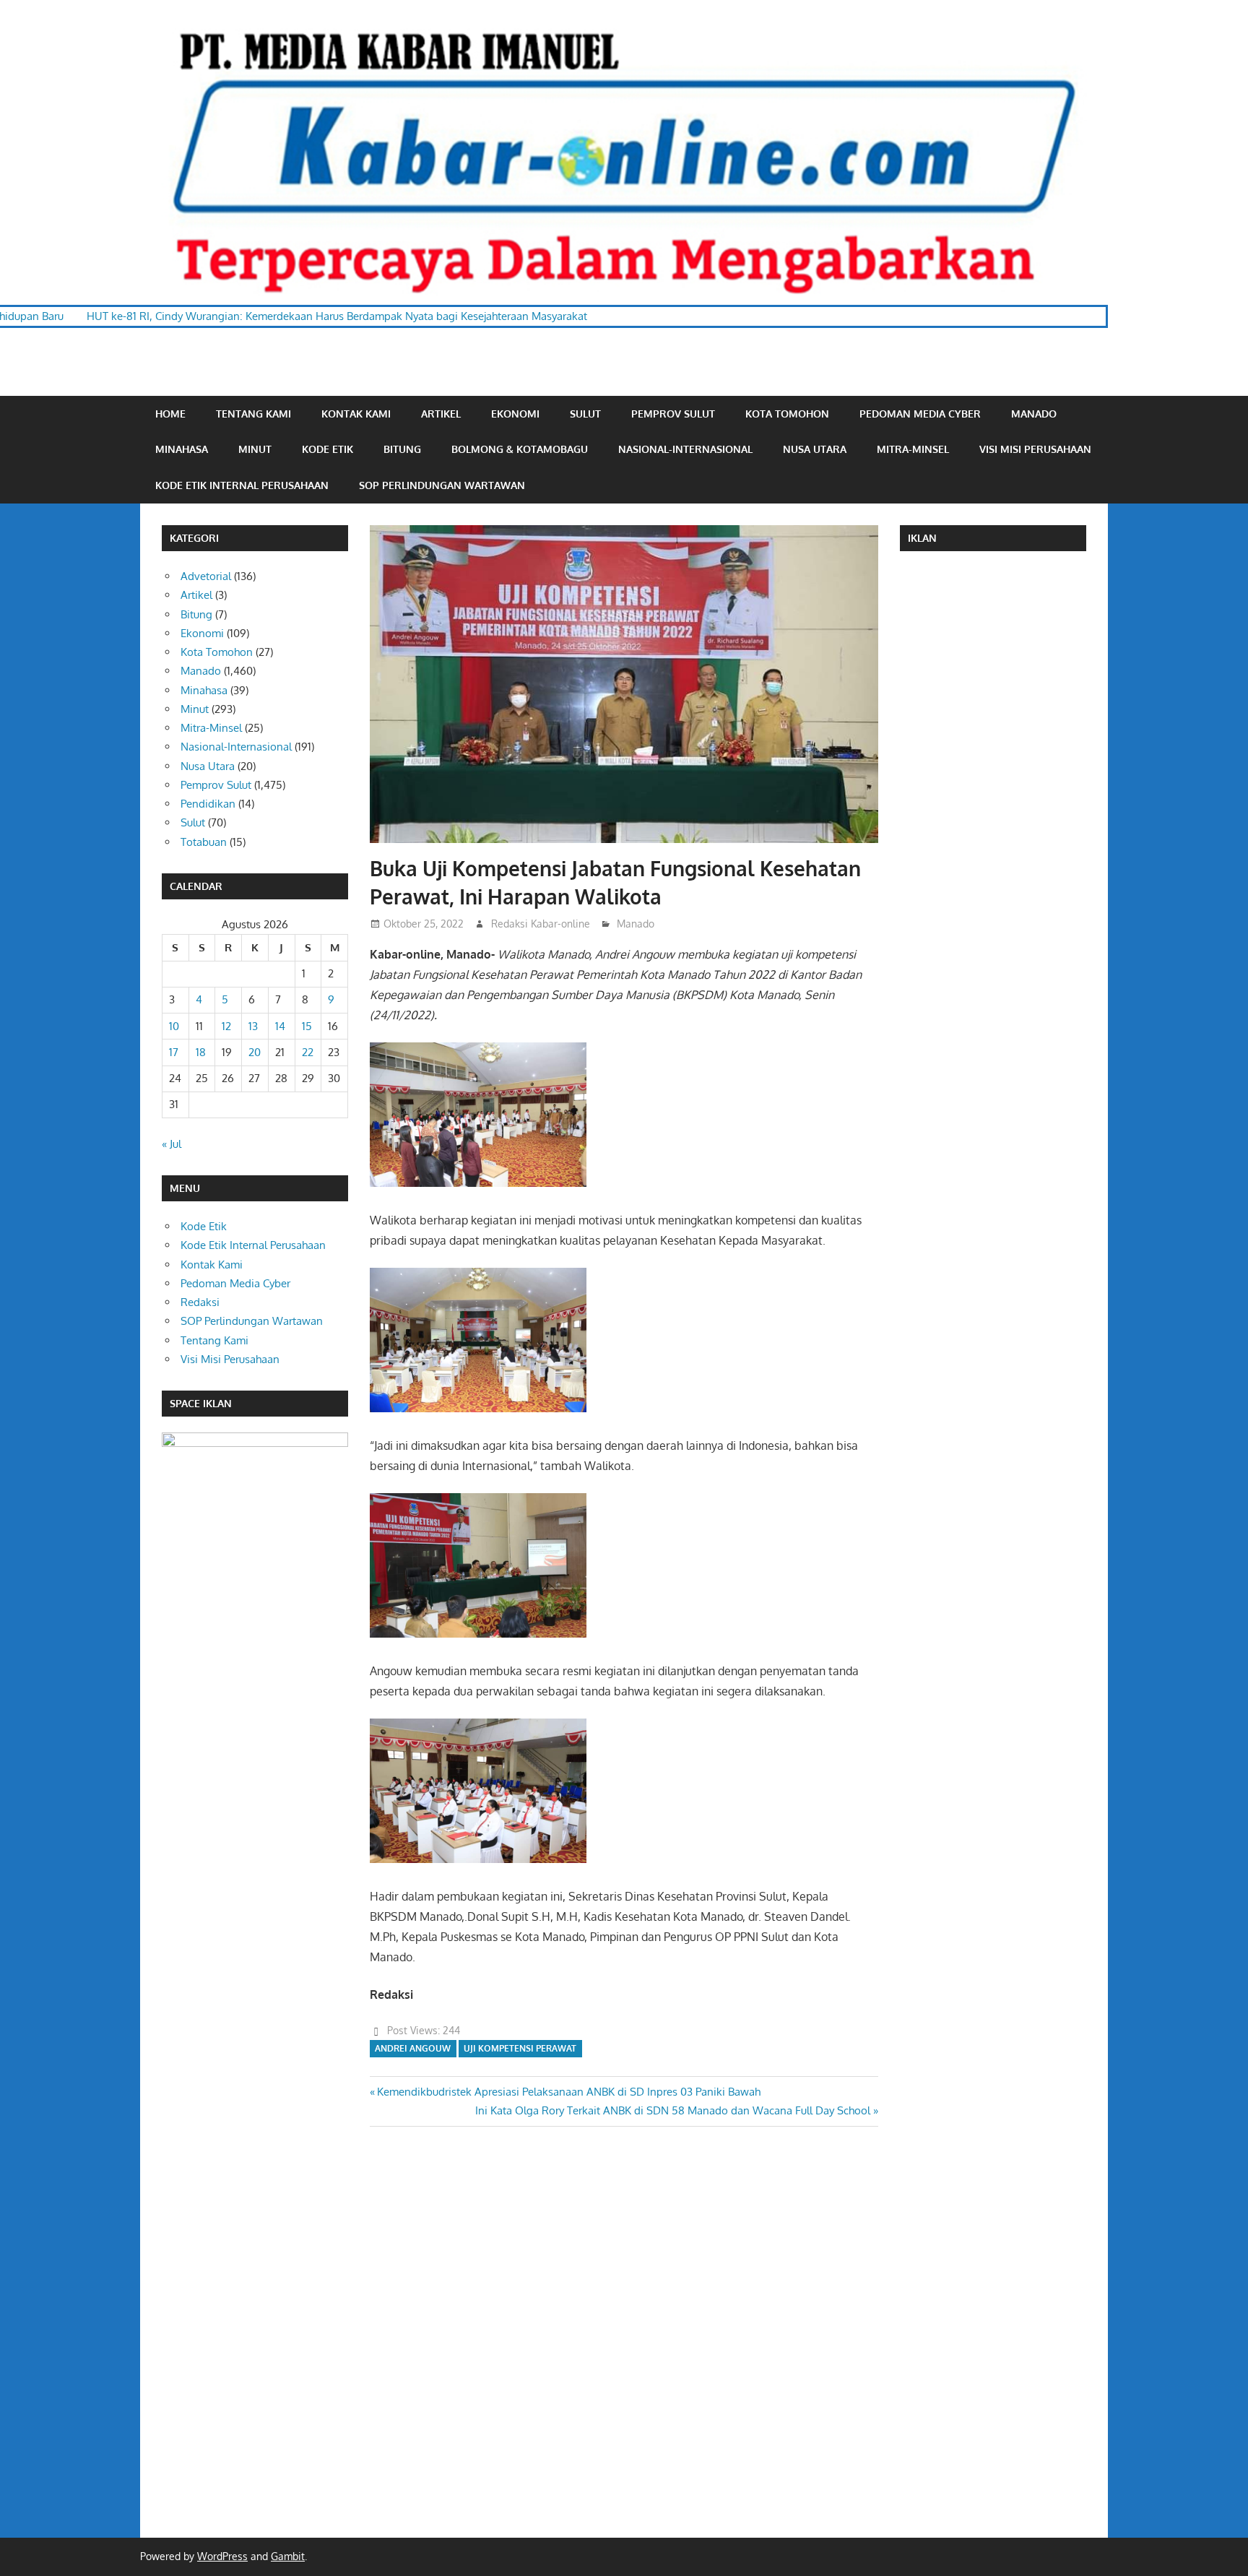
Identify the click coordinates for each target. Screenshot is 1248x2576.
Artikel (441, 414)
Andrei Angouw (413, 2048)
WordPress (222, 2556)
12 (226, 1026)
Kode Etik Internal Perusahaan (242, 485)
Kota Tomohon (787, 414)
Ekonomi (515, 414)
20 (255, 1052)
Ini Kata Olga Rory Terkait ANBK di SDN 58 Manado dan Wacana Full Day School (673, 2110)
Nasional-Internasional (685, 449)
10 (174, 1026)
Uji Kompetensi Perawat (520, 2048)
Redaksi (200, 1302)
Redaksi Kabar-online (541, 924)
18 (201, 1052)
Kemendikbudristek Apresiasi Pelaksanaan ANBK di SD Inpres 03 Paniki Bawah (568, 2092)
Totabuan (204, 842)
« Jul (172, 1144)
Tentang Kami (253, 414)
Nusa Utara (815, 449)
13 (253, 1026)
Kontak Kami (356, 414)
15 (307, 1026)
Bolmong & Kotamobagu (520, 449)
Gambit (288, 2556)
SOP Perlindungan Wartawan (442, 485)
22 (308, 1052)
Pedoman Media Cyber (920, 414)
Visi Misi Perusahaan (1035, 449)
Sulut (585, 414)
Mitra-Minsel (913, 449)
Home (170, 414)
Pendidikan (208, 804)
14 (280, 1026)
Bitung (402, 449)
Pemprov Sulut (673, 414)
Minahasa (182, 449)
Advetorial (206, 576)
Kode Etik (328, 449)
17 (174, 1052)
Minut (255, 449)
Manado (1034, 414)
